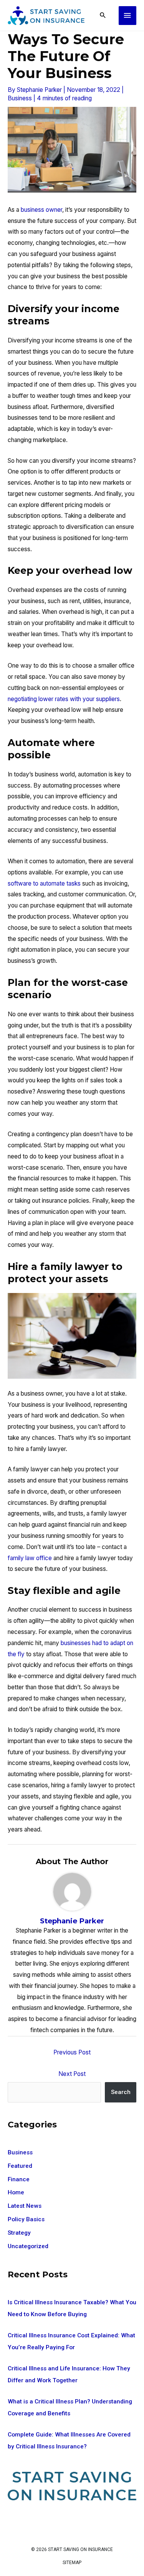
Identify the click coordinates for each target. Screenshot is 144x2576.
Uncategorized (28, 2246)
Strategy (19, 2233)
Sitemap (72, 2563)
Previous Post (72, 2052)
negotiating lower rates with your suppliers (64, 699)
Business (20, 98)
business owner (41, 210)
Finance (19, 2179)
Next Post (72, 2074)
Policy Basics (26, 2219)
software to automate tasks (44, 883)
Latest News (25, 2206)
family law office (30, 1558)
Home (16, 2192)
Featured (20, 2166)
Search (121, 2092)
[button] (103, 16)
